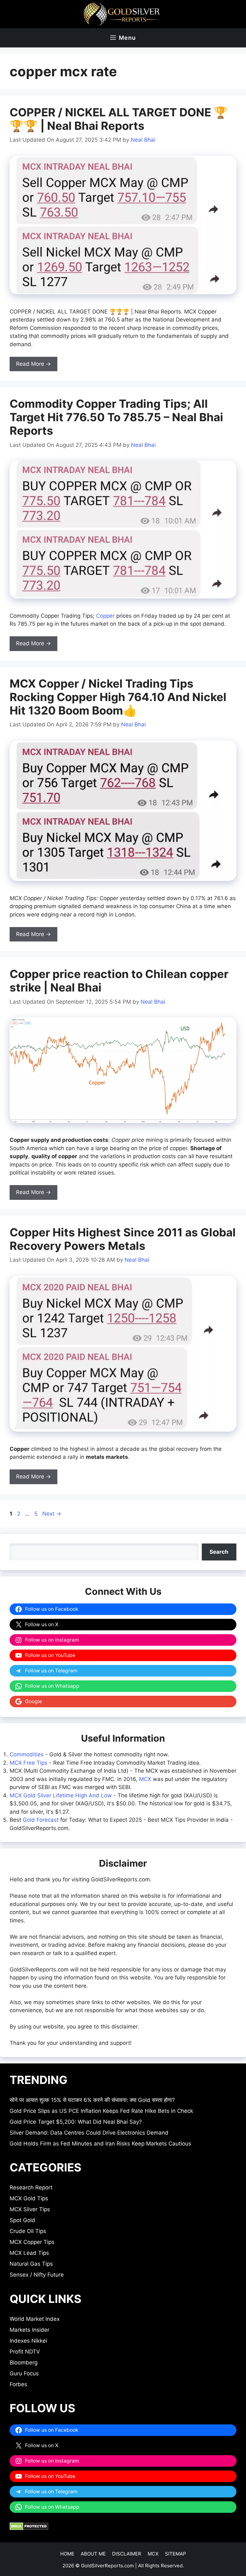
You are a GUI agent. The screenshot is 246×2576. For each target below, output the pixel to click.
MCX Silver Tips (30, 2209)
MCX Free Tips (29, 1763)
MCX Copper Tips (32, 2242)
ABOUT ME (93, 2554)
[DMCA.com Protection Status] (29, 2528)
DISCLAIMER (127, 2554)
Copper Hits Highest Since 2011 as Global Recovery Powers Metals (123, 1239)
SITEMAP (176, 2554)
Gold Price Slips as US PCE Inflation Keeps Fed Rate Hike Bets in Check (101, 2111)
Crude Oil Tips (28, 2231)
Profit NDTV (25, 2352)
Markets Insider (29, 2330)
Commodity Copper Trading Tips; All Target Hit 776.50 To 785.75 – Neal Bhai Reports (116, 417)
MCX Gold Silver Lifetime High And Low (61, 1795)
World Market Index (35, 2319)
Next (52, 1514)
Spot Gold (22, 2220)
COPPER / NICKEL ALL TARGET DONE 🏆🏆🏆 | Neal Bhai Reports (119, 119)
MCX (145, 1779)
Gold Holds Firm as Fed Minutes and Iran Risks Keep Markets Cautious (100, 2144)
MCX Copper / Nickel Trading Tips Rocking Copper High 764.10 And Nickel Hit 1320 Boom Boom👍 (118, 697)
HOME (67, 2554)
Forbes (18, 2384)
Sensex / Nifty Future (37, 2275)
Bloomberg (24, 2363)
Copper (105, 616)
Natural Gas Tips (31, 2264)
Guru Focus (24, 2373)
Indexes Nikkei (28, 2341)
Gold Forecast (41, 1820)
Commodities (27, 1754)
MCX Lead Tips (29, 2253)
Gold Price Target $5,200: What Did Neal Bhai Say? (76, 2122)
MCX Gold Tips (29, 2198)
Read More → (33, 364)
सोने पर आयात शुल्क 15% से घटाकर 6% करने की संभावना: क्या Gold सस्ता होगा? (92, 2100)
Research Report (31, 2187)
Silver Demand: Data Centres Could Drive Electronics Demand (89, 2133)
